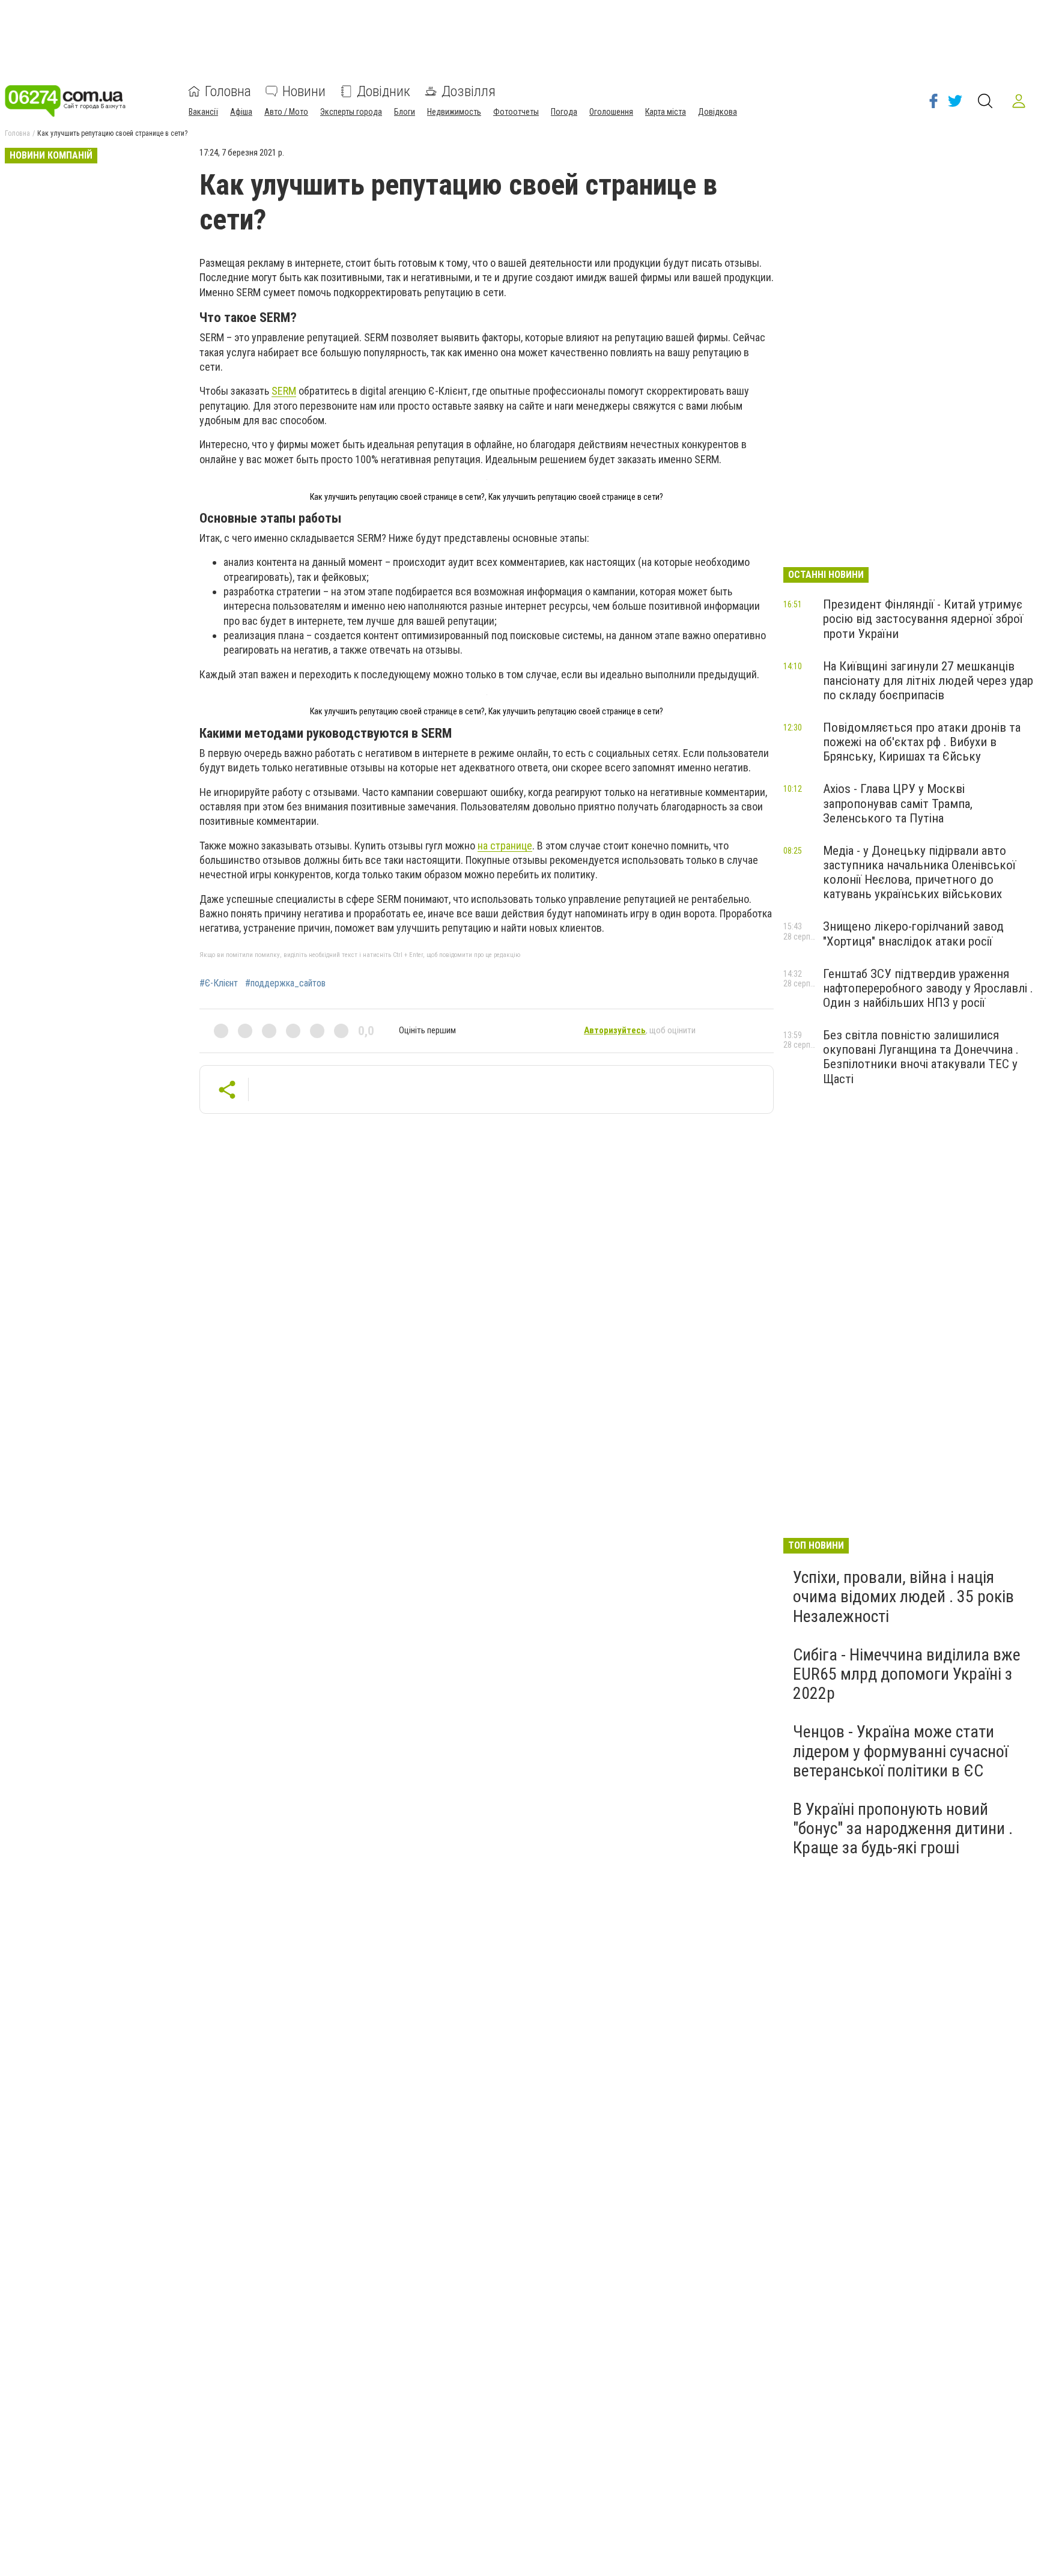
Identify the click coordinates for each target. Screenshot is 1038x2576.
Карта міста (666, 112)
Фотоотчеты (516, 112)
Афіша (241, 112)
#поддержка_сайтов (285, 983)
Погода (564, 112)
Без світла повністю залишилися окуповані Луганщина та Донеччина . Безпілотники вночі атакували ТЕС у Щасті (921, 1057)
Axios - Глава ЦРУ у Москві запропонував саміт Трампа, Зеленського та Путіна (898, 803)
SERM (284, 391)
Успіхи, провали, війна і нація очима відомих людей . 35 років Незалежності (903, 1596)
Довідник (384, 91)
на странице (505, 846)
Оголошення (611, 112)
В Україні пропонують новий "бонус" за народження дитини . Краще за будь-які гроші (903, 1828)
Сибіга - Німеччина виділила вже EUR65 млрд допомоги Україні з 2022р (907, 1674)
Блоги (405, 112)
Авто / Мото (286, 112)
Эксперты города (351, 112)
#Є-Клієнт (219, 983)
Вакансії (203, 112)
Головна (228, 91)
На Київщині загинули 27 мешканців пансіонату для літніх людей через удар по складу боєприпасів (928, 681)
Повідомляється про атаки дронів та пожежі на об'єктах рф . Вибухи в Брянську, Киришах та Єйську (922, 742)
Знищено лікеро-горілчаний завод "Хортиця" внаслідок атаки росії (913, 934)
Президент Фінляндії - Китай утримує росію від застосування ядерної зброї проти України (923, 619)
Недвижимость (454, 112)
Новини (304, 91)
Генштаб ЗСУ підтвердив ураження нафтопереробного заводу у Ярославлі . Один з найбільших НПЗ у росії (928, 988)
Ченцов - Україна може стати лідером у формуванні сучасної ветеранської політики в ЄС (900, 1751)
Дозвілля (469, 91)
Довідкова (718, 112)
